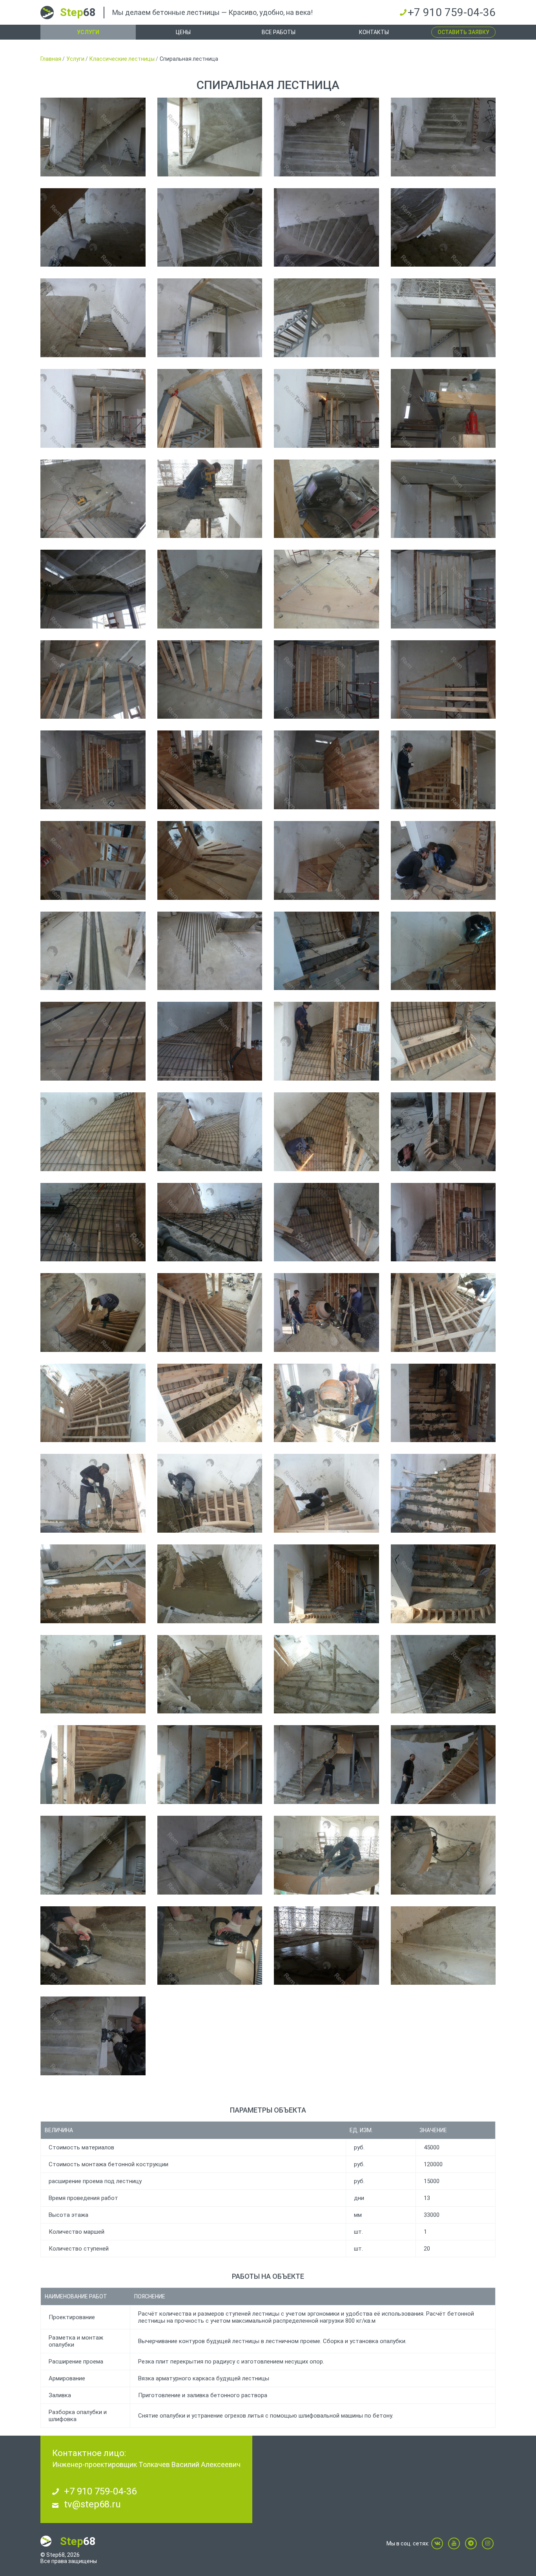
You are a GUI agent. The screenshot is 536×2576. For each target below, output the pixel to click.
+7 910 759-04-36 (452, 12)
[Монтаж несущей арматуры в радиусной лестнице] (443, 951)
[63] (326, 1674)
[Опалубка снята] (443, 1855)
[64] (443, 1674)
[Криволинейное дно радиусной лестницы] (210, 137)
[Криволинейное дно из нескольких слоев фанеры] (93, 860)
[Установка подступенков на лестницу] (93, 1313)
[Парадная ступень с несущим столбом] (443, 1132)
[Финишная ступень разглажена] (93, 1584)
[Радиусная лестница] (326, 137)
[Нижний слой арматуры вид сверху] (326, 1132)
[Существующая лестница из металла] (326, 318)
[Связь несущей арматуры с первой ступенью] (326, 951)
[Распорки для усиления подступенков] (93, 1403)
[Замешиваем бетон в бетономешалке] (326, 1403)
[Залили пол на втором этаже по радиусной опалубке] (326, 1946)
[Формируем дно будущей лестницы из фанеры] (443, 770)
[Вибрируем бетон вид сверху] (210, 1493)
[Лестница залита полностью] (210, 1584)
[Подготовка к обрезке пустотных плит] (93, 499)
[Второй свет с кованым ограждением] (443, 318)
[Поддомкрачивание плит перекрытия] (210, 408)
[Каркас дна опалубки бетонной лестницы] (210, 770)
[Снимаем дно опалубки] (93, 1855)
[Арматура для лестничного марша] (210, 1132)
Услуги (88, 32)
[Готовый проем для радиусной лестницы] (443, 499)
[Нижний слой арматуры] (93, 1132)
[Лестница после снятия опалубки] (210, 1855)
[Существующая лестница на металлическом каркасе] (93, 318)
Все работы (279, 32)
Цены (183, 32)
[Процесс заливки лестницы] (326, 1493)
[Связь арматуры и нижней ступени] (443, 1041)
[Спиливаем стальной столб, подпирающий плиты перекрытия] (326, 408)
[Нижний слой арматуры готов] (210, 1041)
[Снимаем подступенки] (326, 1765)
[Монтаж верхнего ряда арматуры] (326, 1041)
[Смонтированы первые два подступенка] (443, 1222)
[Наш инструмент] (326, 499)
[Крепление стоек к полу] (210, 680)
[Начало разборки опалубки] (326, 1584)
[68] (443, 1765)
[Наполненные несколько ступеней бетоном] (443, 1403)
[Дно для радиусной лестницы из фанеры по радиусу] (210, 860)
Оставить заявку (463, 32)
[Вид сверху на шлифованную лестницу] (326, 228)
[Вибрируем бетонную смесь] (93, 1493)
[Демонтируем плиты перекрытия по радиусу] (210, 499)
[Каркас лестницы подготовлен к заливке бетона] (210, 1313)
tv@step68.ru (92, 2504)
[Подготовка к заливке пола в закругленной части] (326, 1855)
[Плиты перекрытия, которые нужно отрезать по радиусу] (210, 318)
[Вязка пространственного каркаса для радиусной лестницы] (210, 1222)
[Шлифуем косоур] (93, 2036)
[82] (93, 228)
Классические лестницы (122, 59)
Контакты (374, 32)
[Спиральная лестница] (93, 137)
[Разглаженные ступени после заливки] (443, 1493)
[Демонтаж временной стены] (210, 1765)
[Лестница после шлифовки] (443, 137)
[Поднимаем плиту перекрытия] (443, 408)
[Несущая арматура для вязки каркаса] (93, 951)
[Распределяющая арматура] (210, 951)
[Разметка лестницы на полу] (210, 589)
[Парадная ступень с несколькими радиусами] (443, 860)
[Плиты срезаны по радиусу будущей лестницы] (93, 589)
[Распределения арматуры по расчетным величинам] (93, 1041)
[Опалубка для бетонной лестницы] (443, 680)
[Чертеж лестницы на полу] (326, 589)
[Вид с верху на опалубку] (326, 860)
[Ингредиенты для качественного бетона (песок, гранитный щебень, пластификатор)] (326, 1313)
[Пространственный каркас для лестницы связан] (326, 1222)
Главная (51, 59)
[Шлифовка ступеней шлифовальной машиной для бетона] (93, 1946)
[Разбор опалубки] (93, 1765)
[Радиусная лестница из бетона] (210, 228)
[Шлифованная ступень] (443, 1946)
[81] (443, 228)
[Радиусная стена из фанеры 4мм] (326, 680)
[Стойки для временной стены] (93, 680)
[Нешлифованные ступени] (443, 1584)
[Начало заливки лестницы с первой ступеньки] (443, 1313)
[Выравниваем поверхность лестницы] (210, 1946)
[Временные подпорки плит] (93, 408)
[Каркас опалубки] (93, 770)
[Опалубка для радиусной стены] (443, 589)
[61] (93, 1674)
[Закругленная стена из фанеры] (326, 770)
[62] (210, 1674)
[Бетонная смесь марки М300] (210, 1403)
